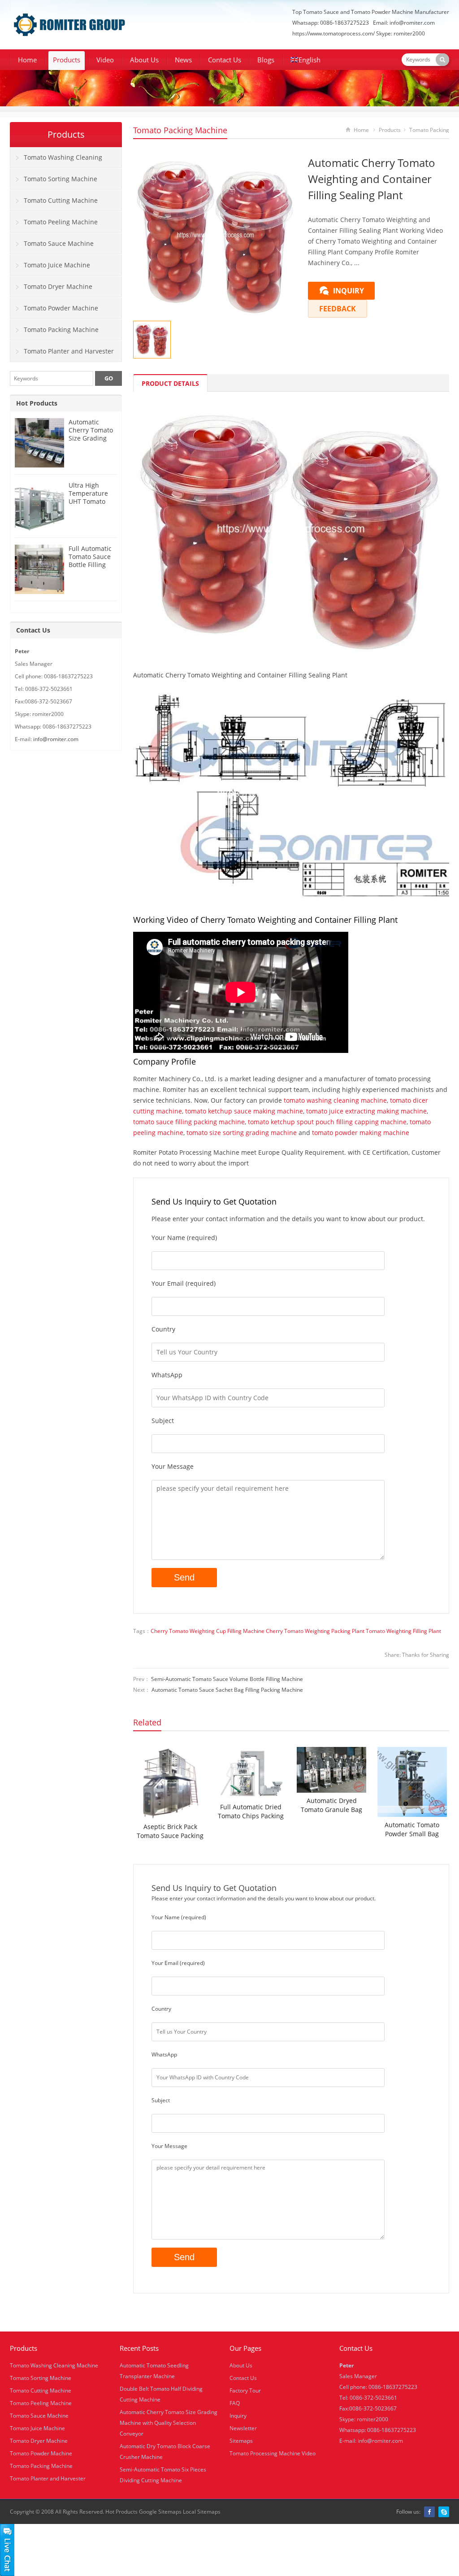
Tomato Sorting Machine (61, 179)
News (183, 60)
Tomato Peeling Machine (61, 222)
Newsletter (243, 2428)
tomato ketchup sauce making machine (244, 1111)
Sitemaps (241, 2441)
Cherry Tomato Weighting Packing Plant (315, 1631)
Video (105, 60)
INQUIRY (349, 291)
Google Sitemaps (160, 2512)
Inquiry (238, 2416)
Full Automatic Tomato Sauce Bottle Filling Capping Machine (90, 565)
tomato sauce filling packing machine (189, 1122)
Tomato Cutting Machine (61, 200)
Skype (444, 2512)
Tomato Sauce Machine (59, 243)
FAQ (235, 2403)
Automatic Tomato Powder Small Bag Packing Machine (412, 1829)
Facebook (429, 2512)
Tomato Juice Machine (57, 265)
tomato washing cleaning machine (335, 1100)
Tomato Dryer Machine (58, 286)
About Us (144, 60)
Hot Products (37, 403)
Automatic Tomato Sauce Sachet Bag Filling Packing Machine (227, 1690)
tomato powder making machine (361, 1133)
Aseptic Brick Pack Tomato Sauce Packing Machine (170, 1831)
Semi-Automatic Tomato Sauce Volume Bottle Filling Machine (227, 1679)
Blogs (266, 60)
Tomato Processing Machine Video (273, 2453)
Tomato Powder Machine (61, 308)
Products (67, 60)
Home (27, 60)
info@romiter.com (412, 23)
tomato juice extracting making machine (366, 1111)
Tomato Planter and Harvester (69, 351)
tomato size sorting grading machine (242, 1133)
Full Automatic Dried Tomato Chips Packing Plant (251, 1812)
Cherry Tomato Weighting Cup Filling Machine (208, 1631)
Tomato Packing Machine (180, 130)
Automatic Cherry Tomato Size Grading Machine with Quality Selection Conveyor (169, 2423)
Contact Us (225, 60)
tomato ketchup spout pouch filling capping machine (327, 1122)
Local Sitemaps (202, 2512)
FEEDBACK (338, 309)
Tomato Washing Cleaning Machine (56, 161)
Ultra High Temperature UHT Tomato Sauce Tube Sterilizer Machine (88, 505)
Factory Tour (245, 2390)
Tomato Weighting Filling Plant (403, 1631)
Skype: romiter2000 (401, 33)
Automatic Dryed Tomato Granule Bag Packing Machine (331, 1805)
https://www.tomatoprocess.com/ (333, 33)
